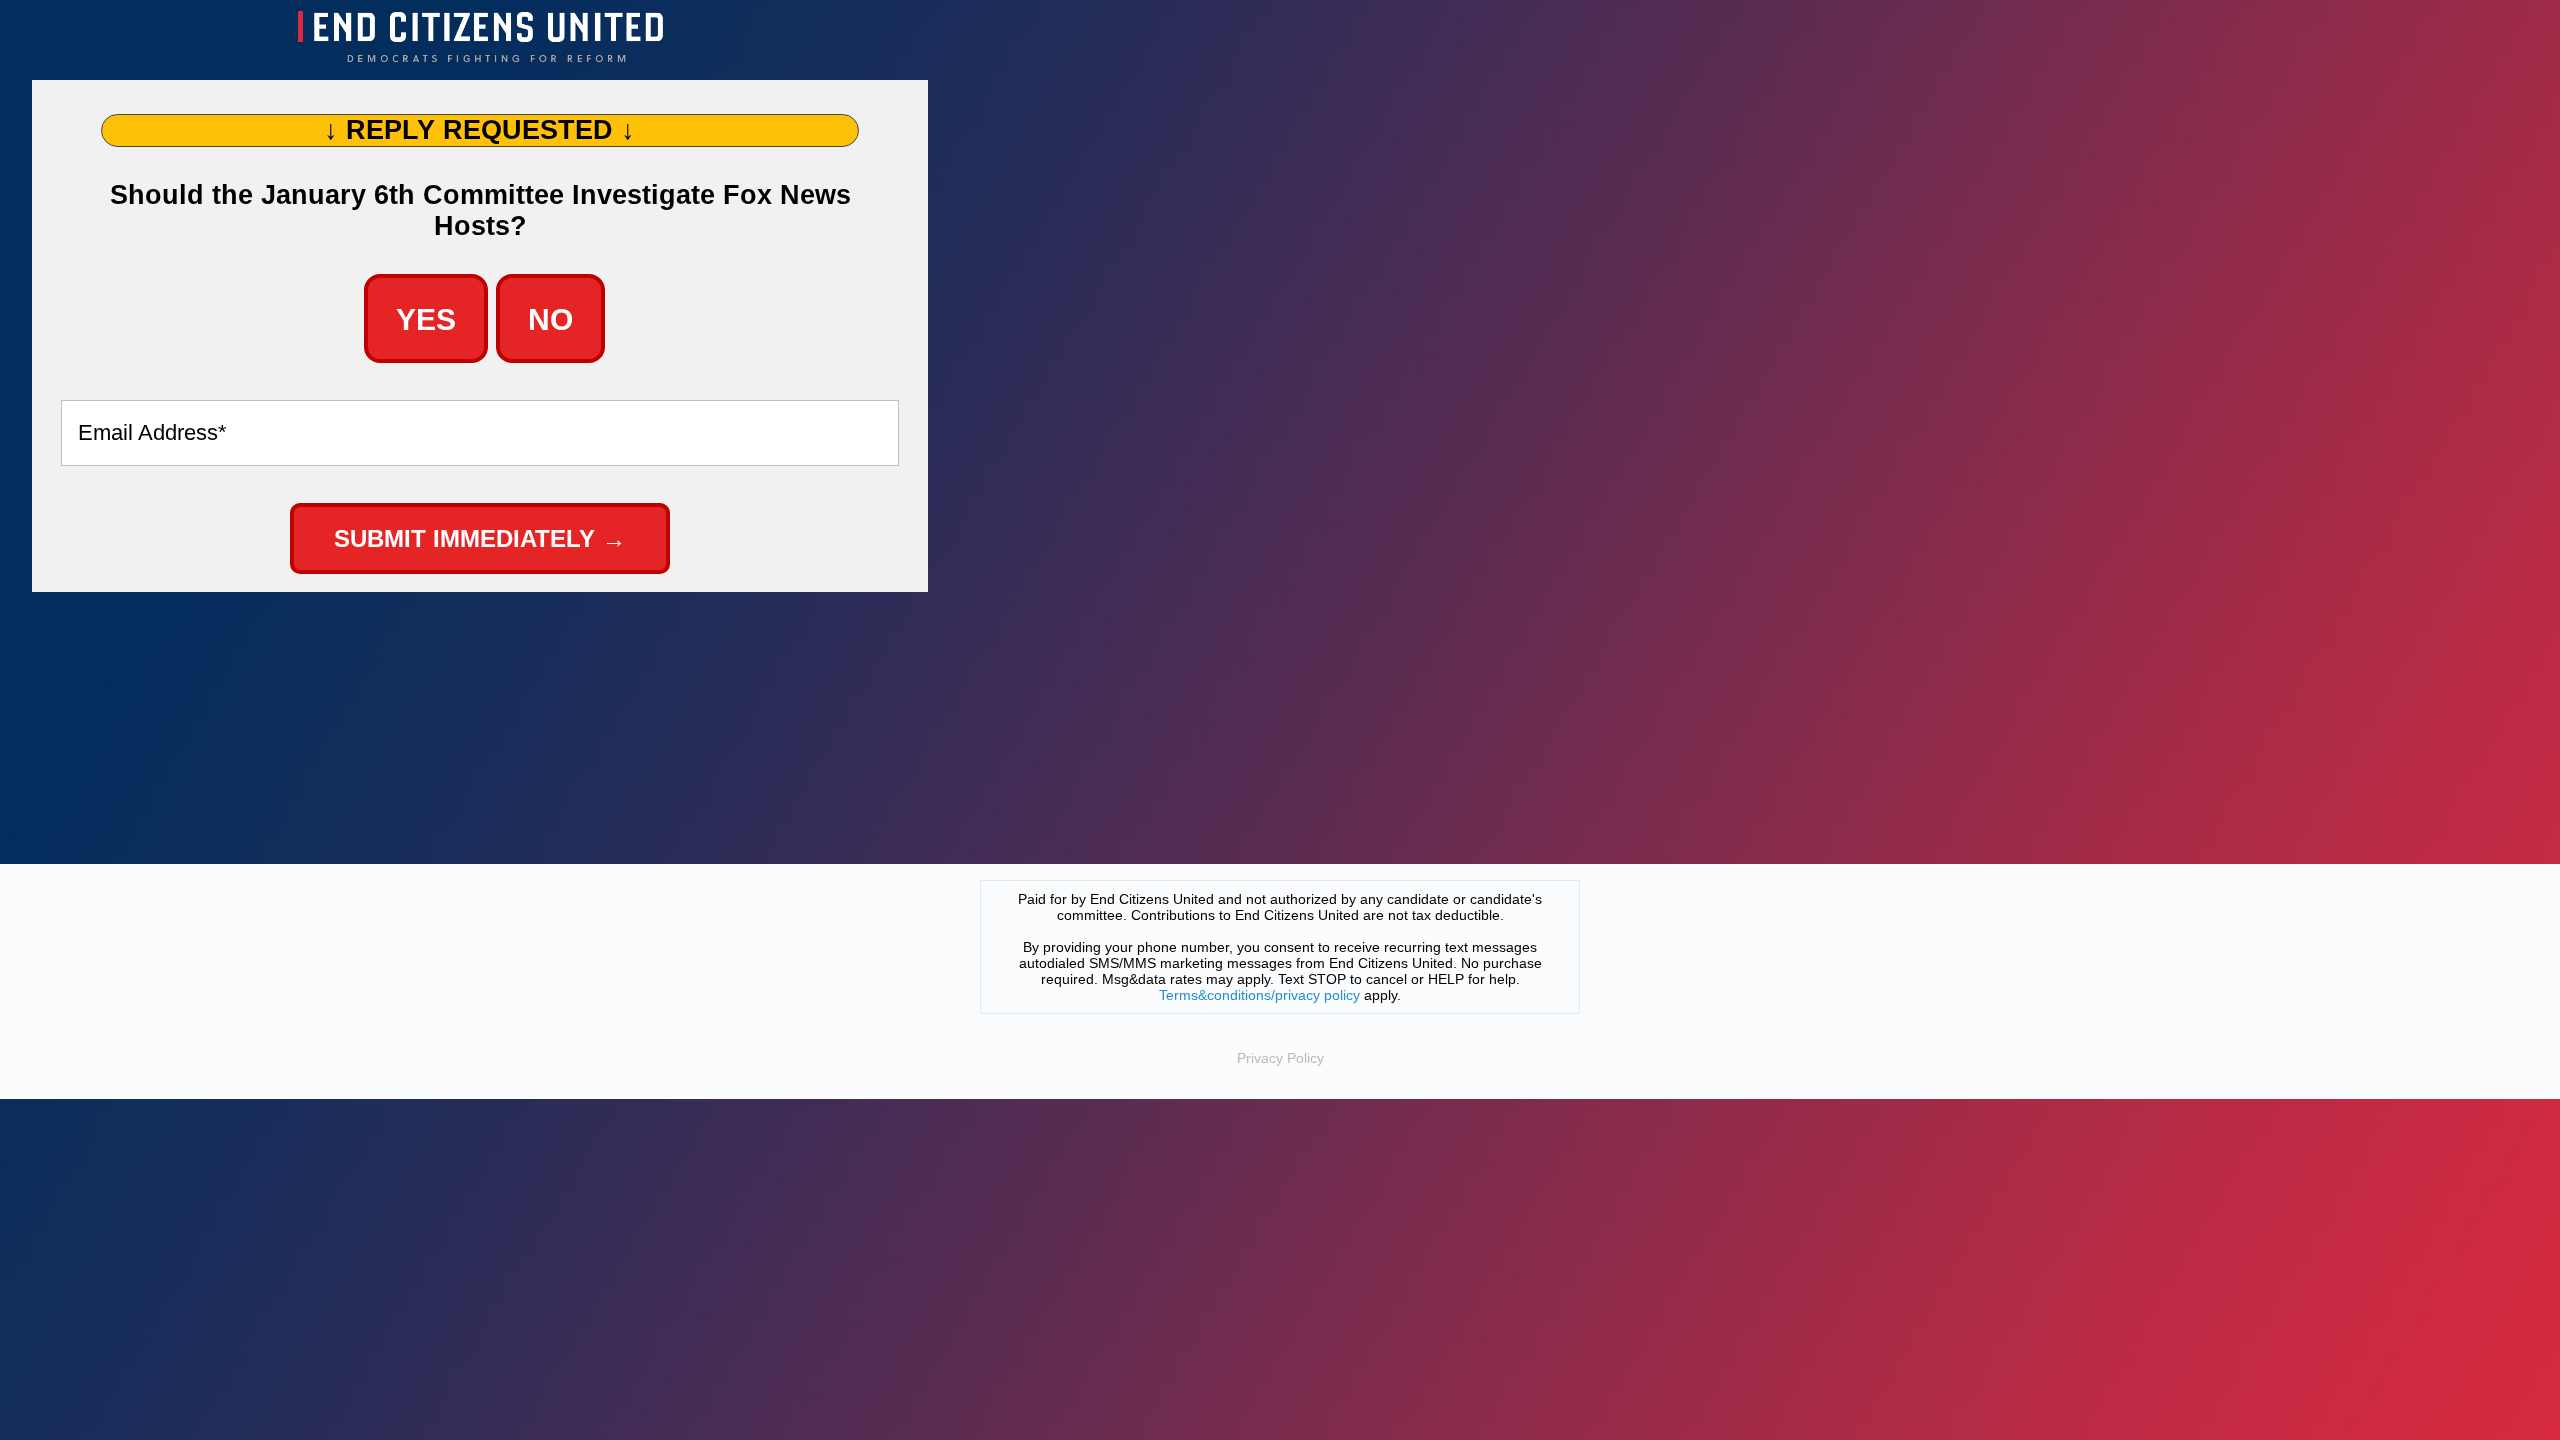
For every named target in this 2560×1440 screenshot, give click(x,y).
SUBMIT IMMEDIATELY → (480, 538)
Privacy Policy (1280, 1058)
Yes (426, 319)
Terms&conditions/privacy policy (1259, 995)
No (550, 319)
